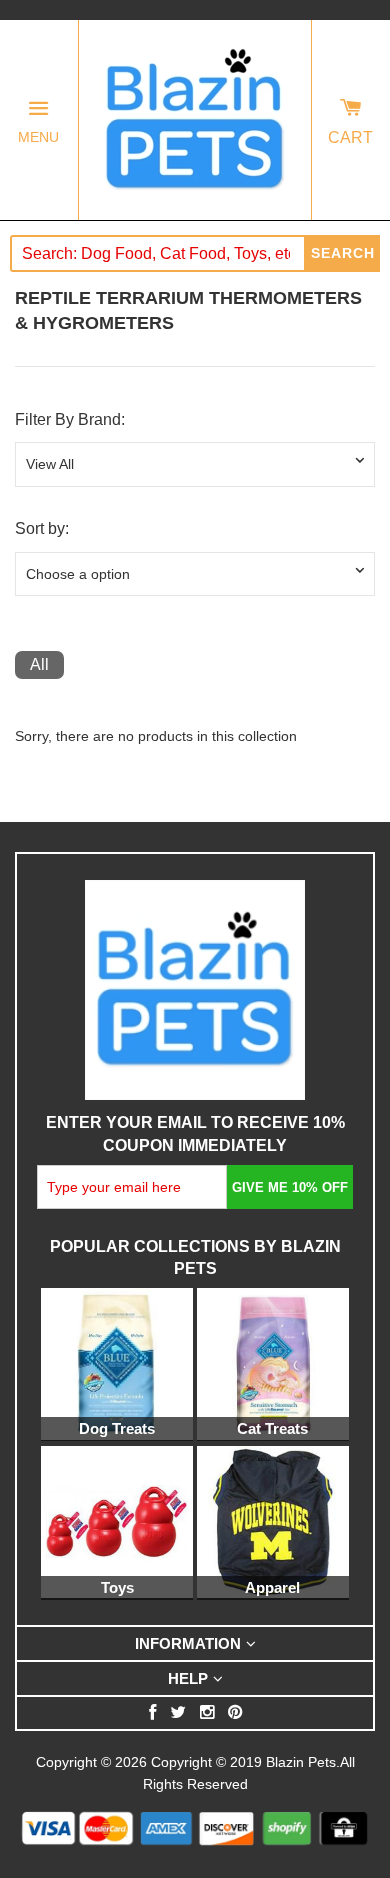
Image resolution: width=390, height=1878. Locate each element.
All (39, 664)
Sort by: (42, 528)
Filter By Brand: (70, 419)
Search (343, 253)
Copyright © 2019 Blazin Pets (243, 1762)
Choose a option (78, 574)
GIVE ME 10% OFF (290, 1187)
